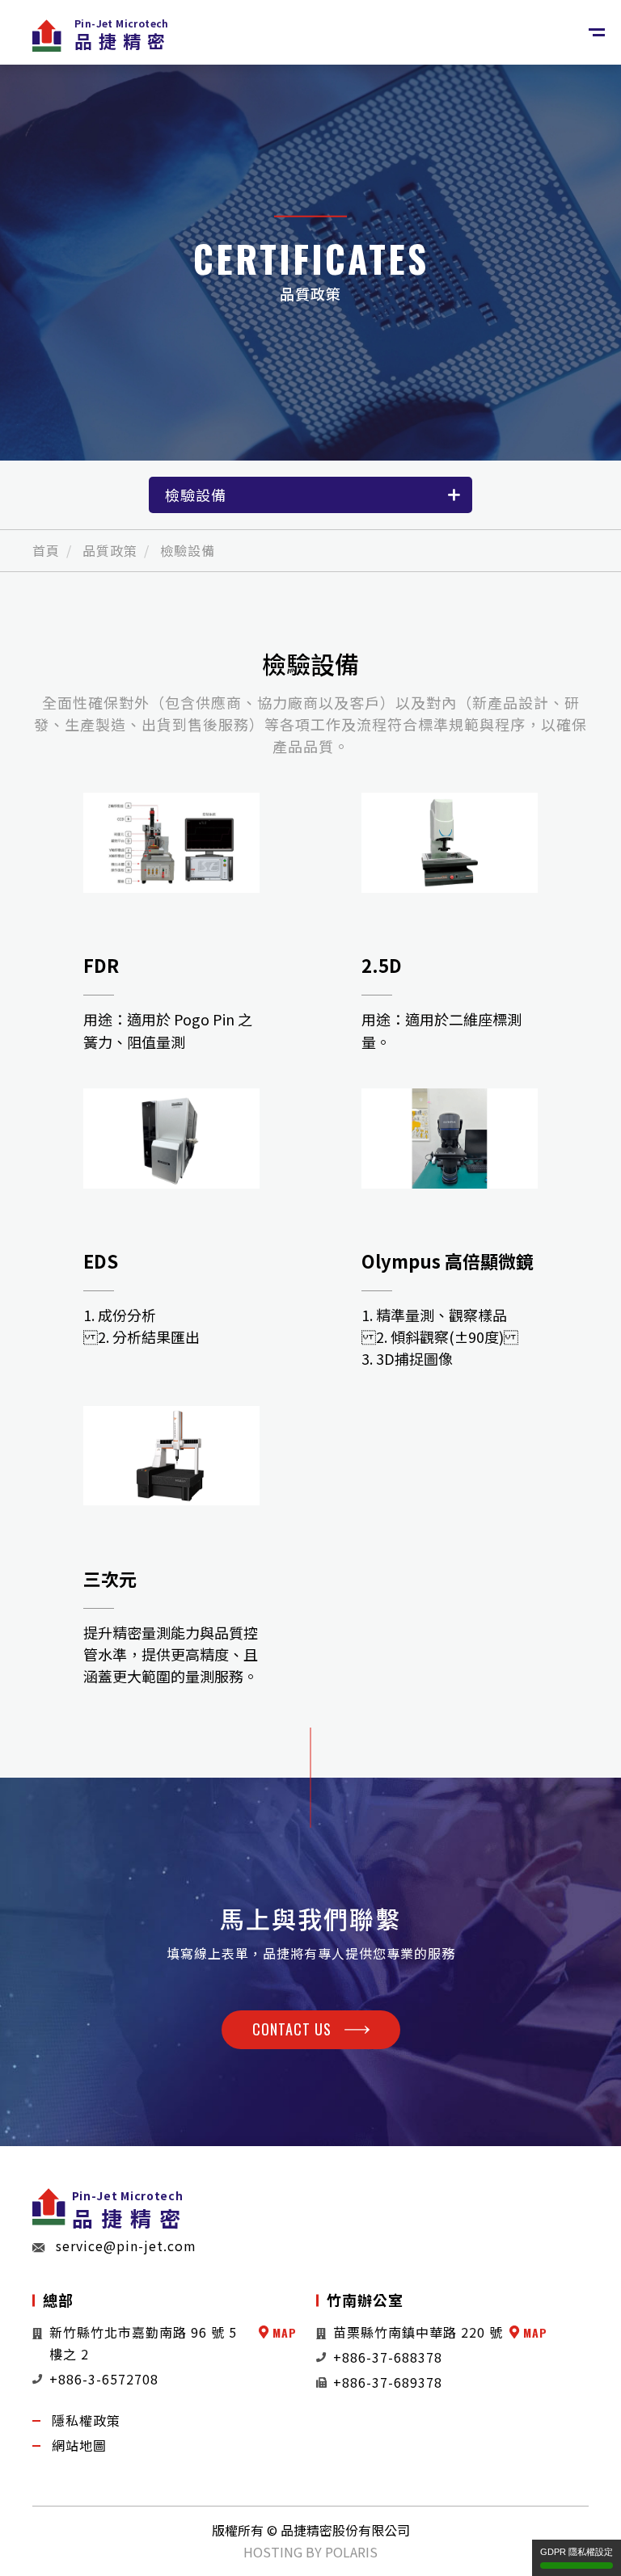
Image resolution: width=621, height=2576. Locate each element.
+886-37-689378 (388, 2382)
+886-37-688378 (388, 2357)
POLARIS (351, 2552)
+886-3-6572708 (104, 2379)
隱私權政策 (86, 2420)
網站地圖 (79, 2445)
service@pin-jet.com (126, 2246)
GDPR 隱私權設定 (577, 2552)
